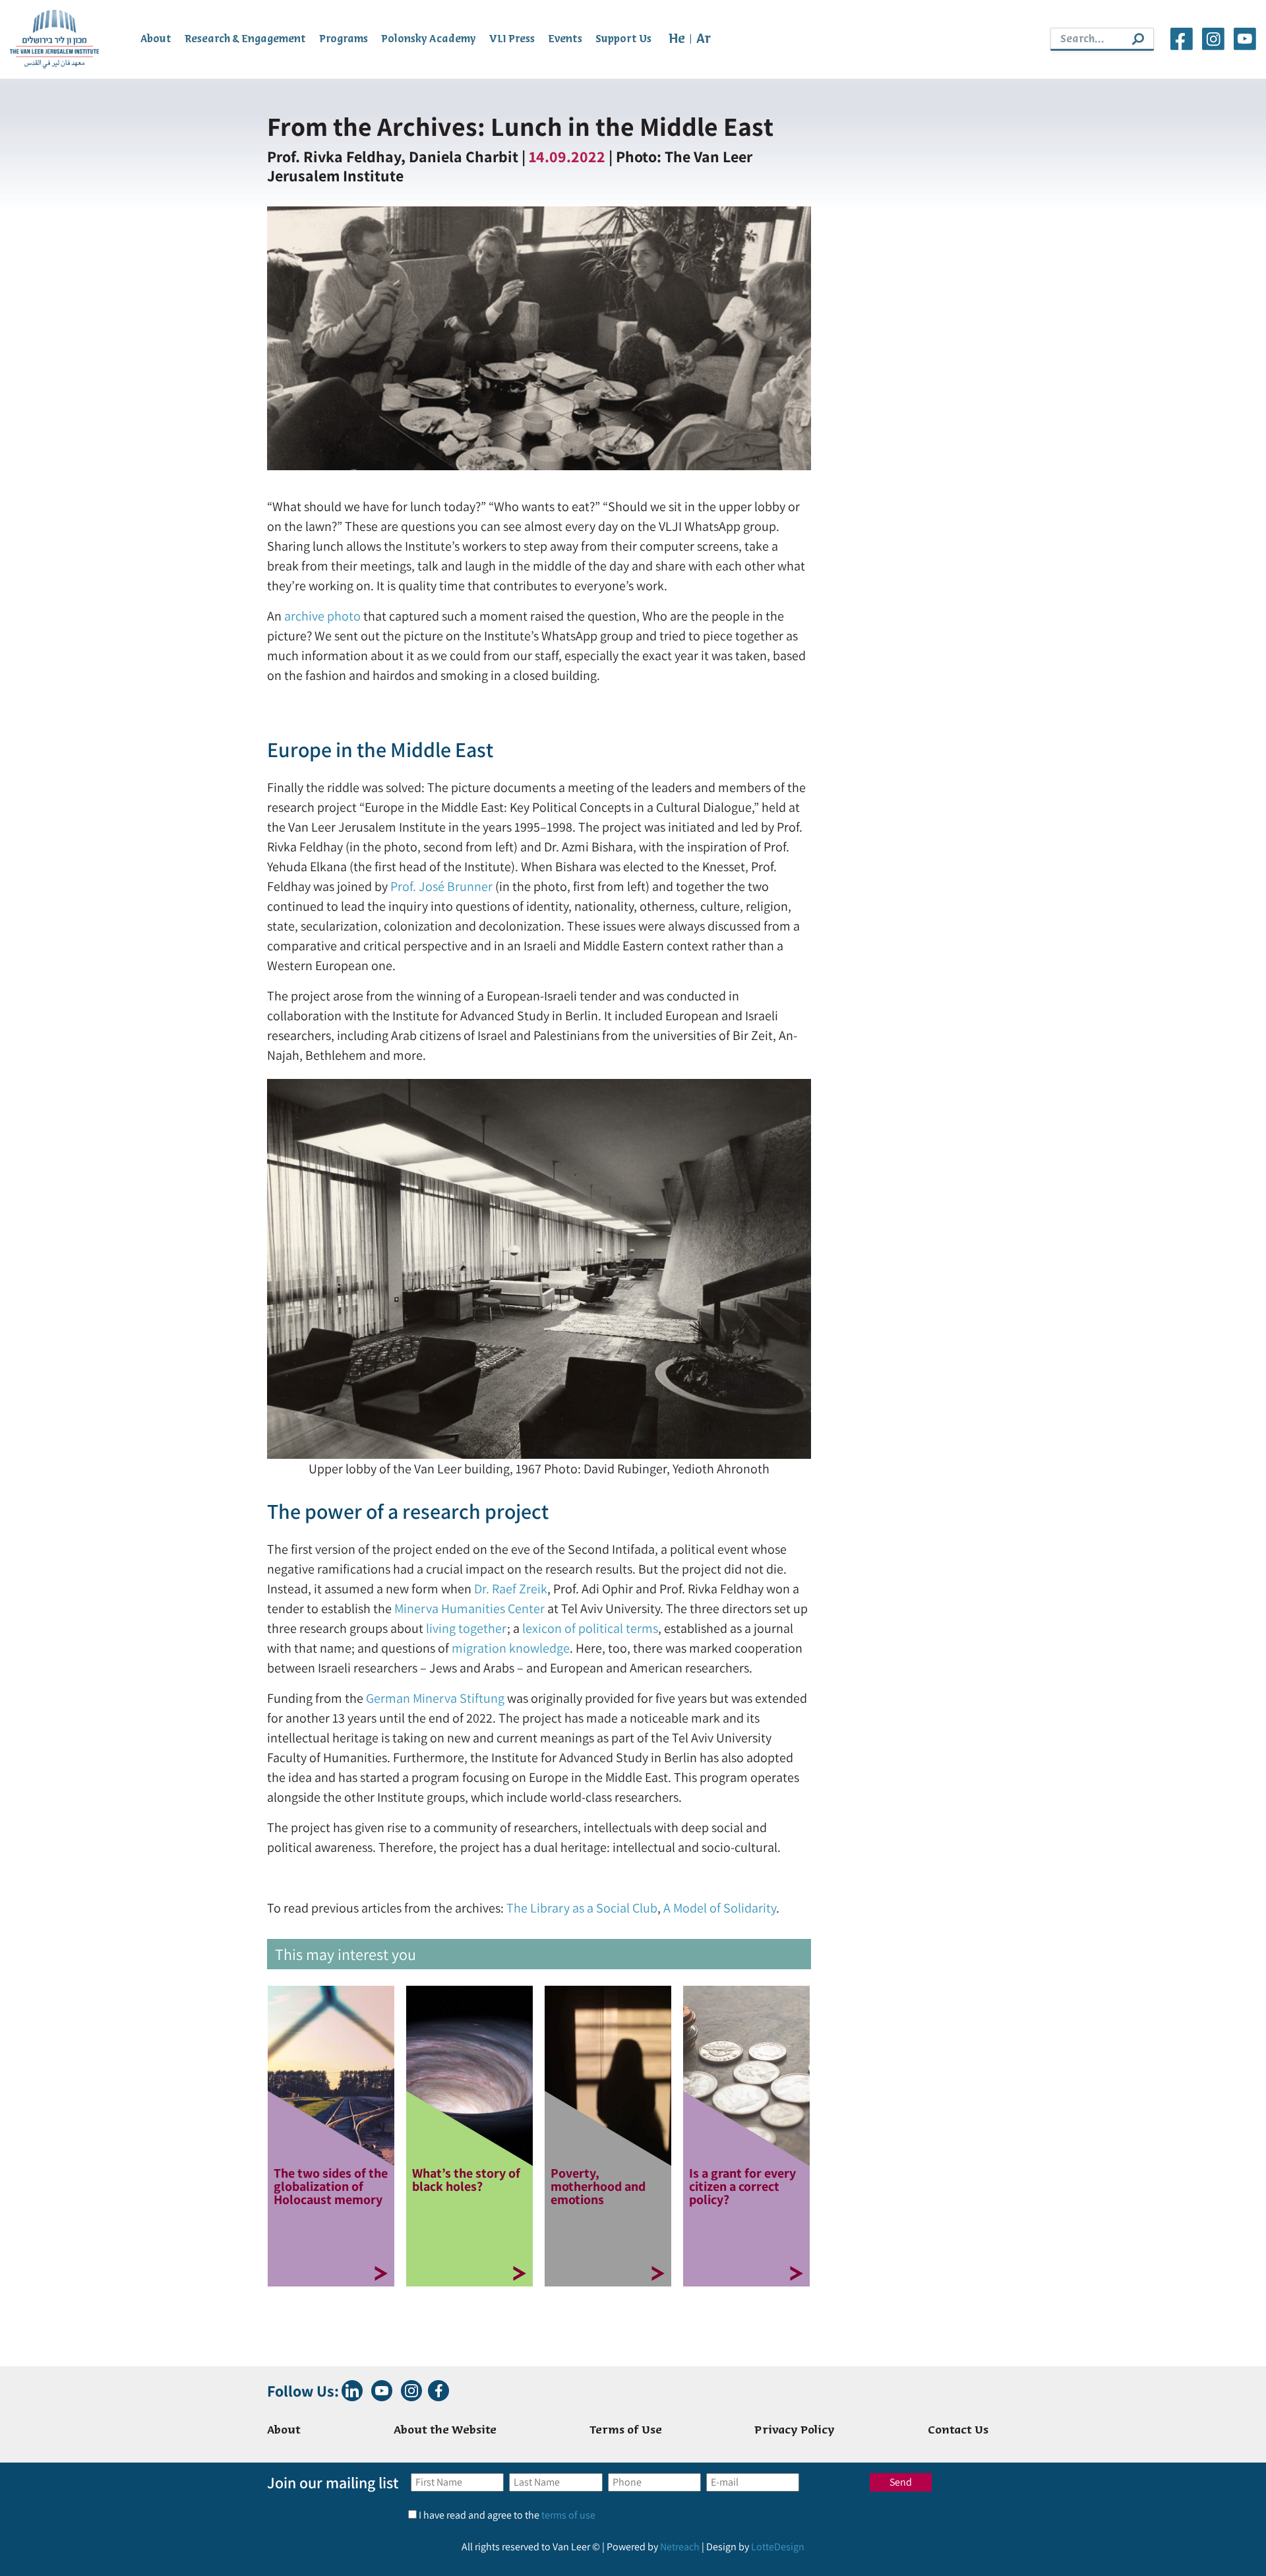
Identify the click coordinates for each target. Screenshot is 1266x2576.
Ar (704, 39)
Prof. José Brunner (441, 886)
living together (467, 1628)
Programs (344, 39)
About (156, 39)
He (677, 39)
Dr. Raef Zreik (511, 1589)
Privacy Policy (795, 2431)
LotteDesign (778, 2547)
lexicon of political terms (590, 1628)
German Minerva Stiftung (435, 1698)
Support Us (623, 39)
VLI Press (512, 39)
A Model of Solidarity (720, 1908)
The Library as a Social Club (582, 1908)
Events (565, 39)
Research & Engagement (245, 39)
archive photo (322, 616)
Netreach (680, 2547)
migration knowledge (511, 1648)
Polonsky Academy (429, 39)
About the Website (445, 2431)
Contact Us (958, 2431)
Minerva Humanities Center (469, 1609)
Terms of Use (626, 2431)
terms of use (568, 2515)
